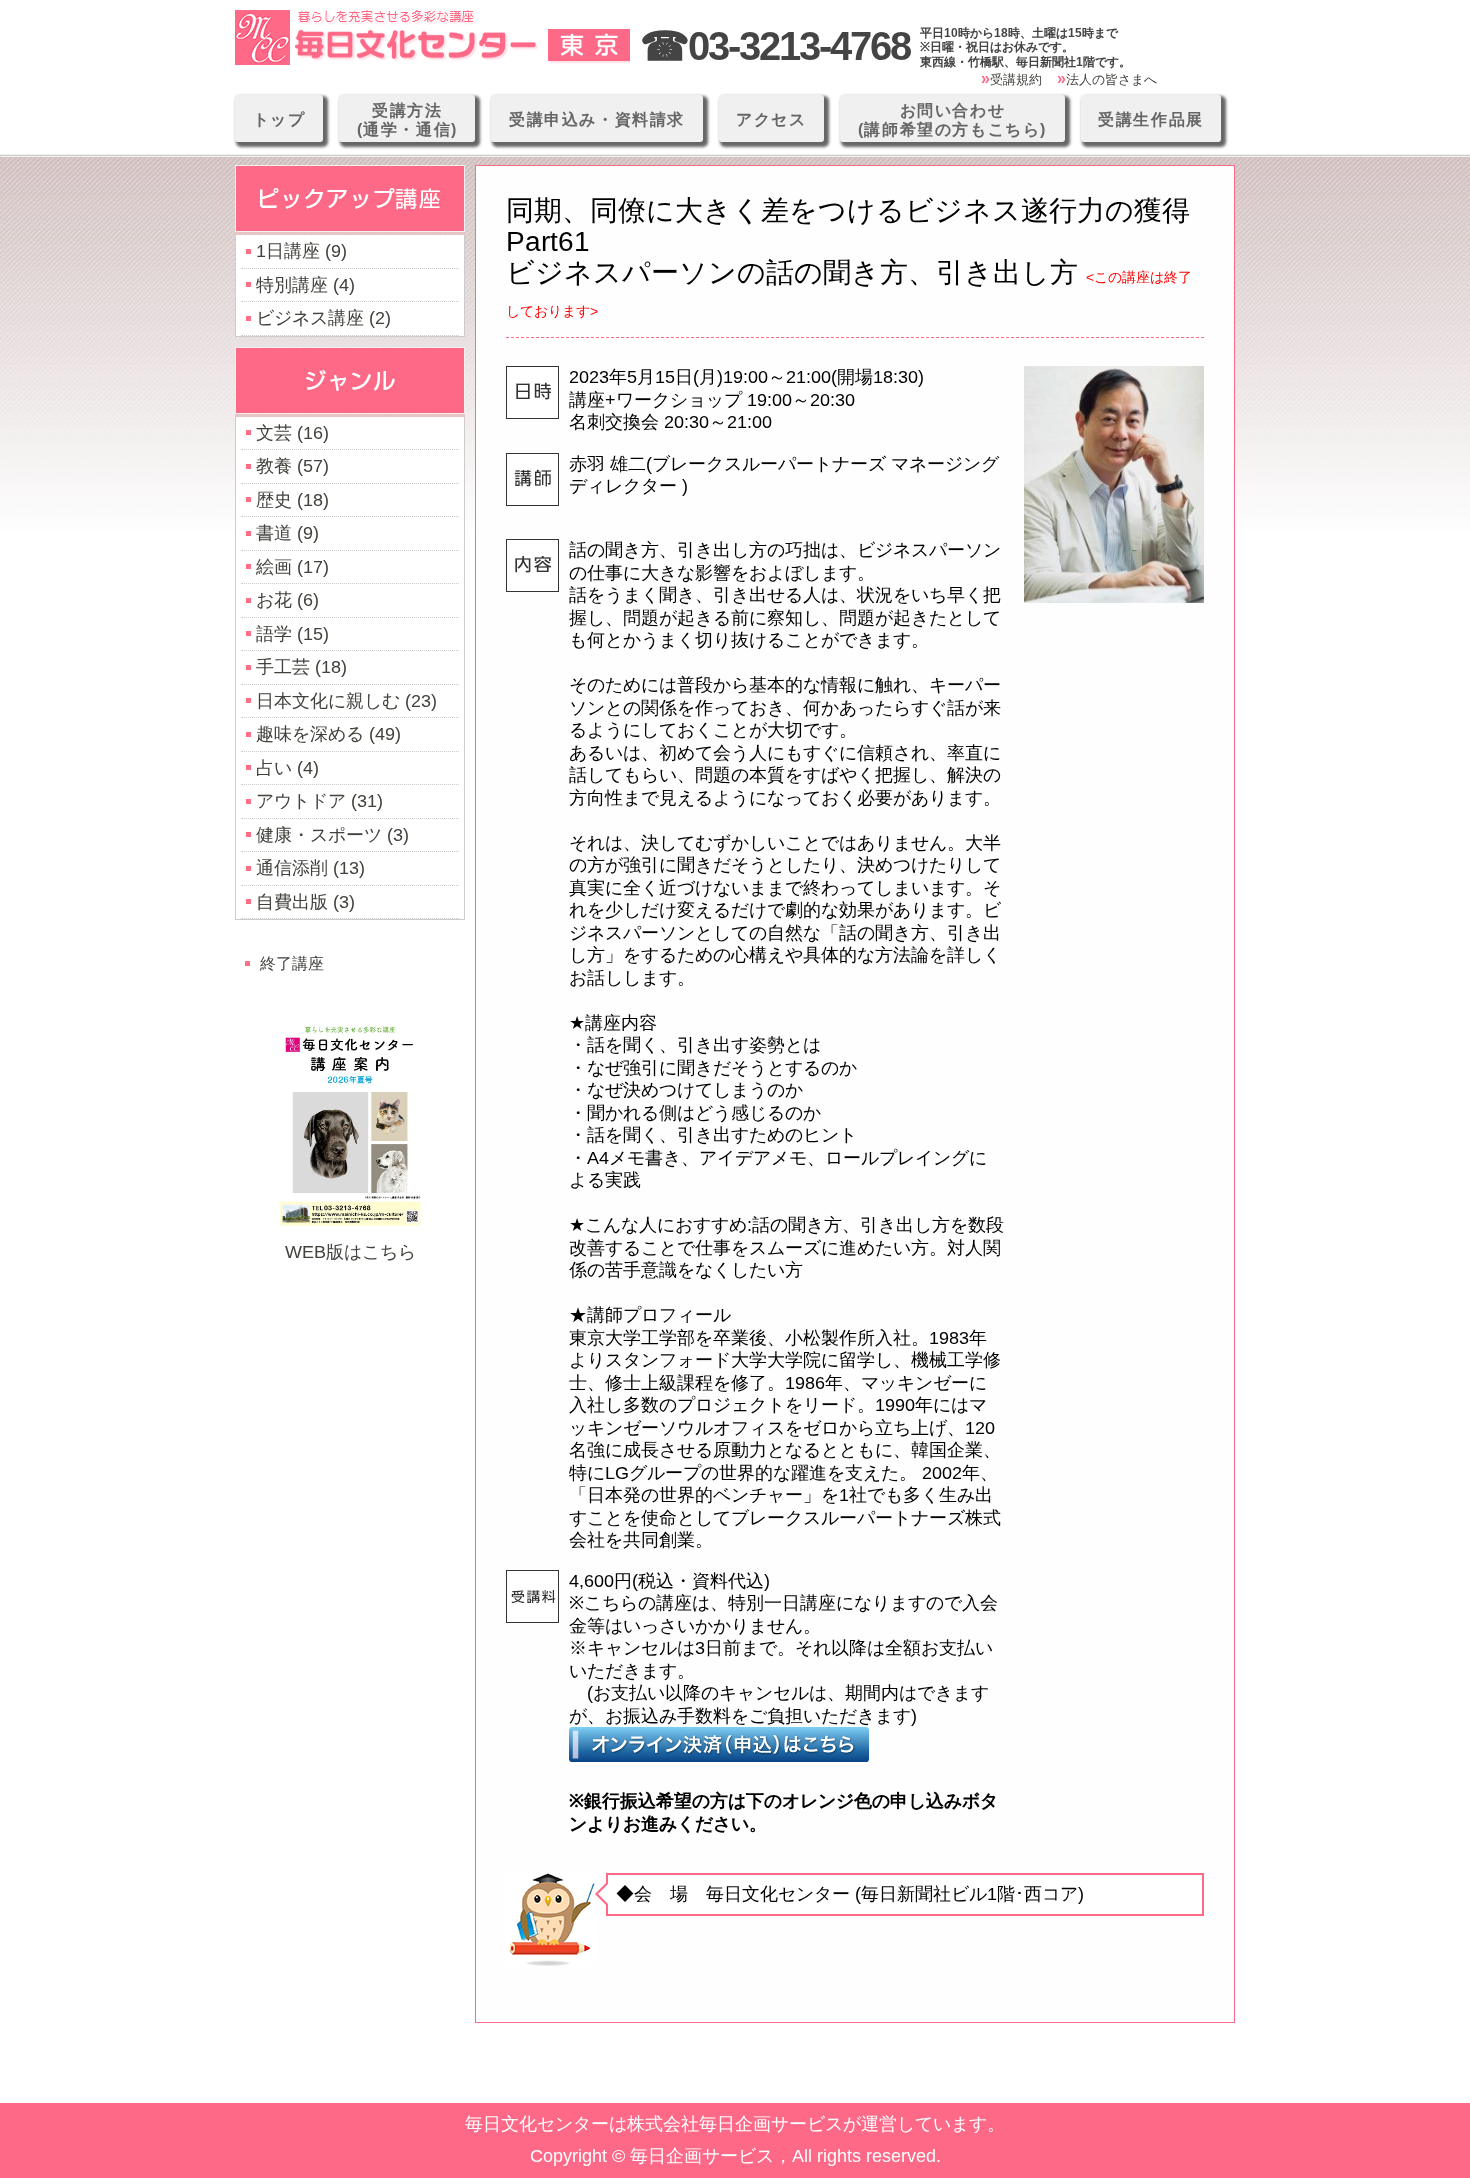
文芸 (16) (292, 433)
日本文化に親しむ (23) (346, 701)
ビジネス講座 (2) (323, 318)
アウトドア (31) (319, 801)
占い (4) (287, 768)
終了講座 (292, 963)
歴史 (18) (292, 500)
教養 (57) (292, 466)
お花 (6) (287, 600)
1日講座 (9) (301, 251)
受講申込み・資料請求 (597, 119)
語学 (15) (292, 634)
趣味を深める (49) (328, 734)
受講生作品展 (1151, 119)
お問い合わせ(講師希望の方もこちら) (952, 120)
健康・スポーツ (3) (332, 835)
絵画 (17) (292, 567)
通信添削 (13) (310, 868)
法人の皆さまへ (1111, 79)
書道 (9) (287, 533)
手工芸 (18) (301, 667)
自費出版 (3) (305, 902)
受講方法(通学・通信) (407, 120)
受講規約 (1016, 79)
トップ (279, 119)
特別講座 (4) (305, 285)
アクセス (771, 119)
